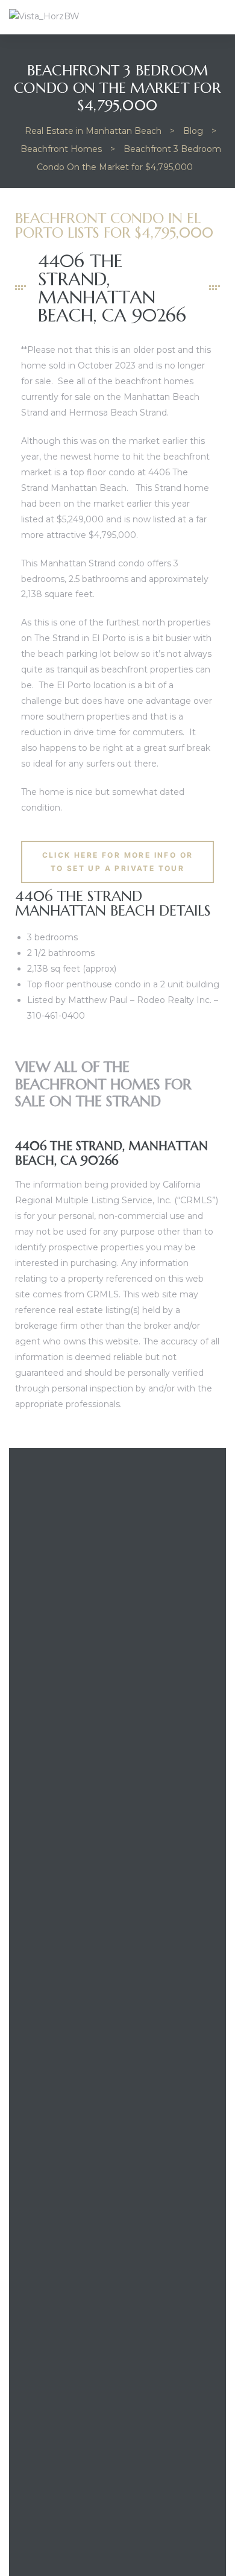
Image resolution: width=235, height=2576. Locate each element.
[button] (117, 862)
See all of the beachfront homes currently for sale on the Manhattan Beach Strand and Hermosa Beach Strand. (110, 397)
